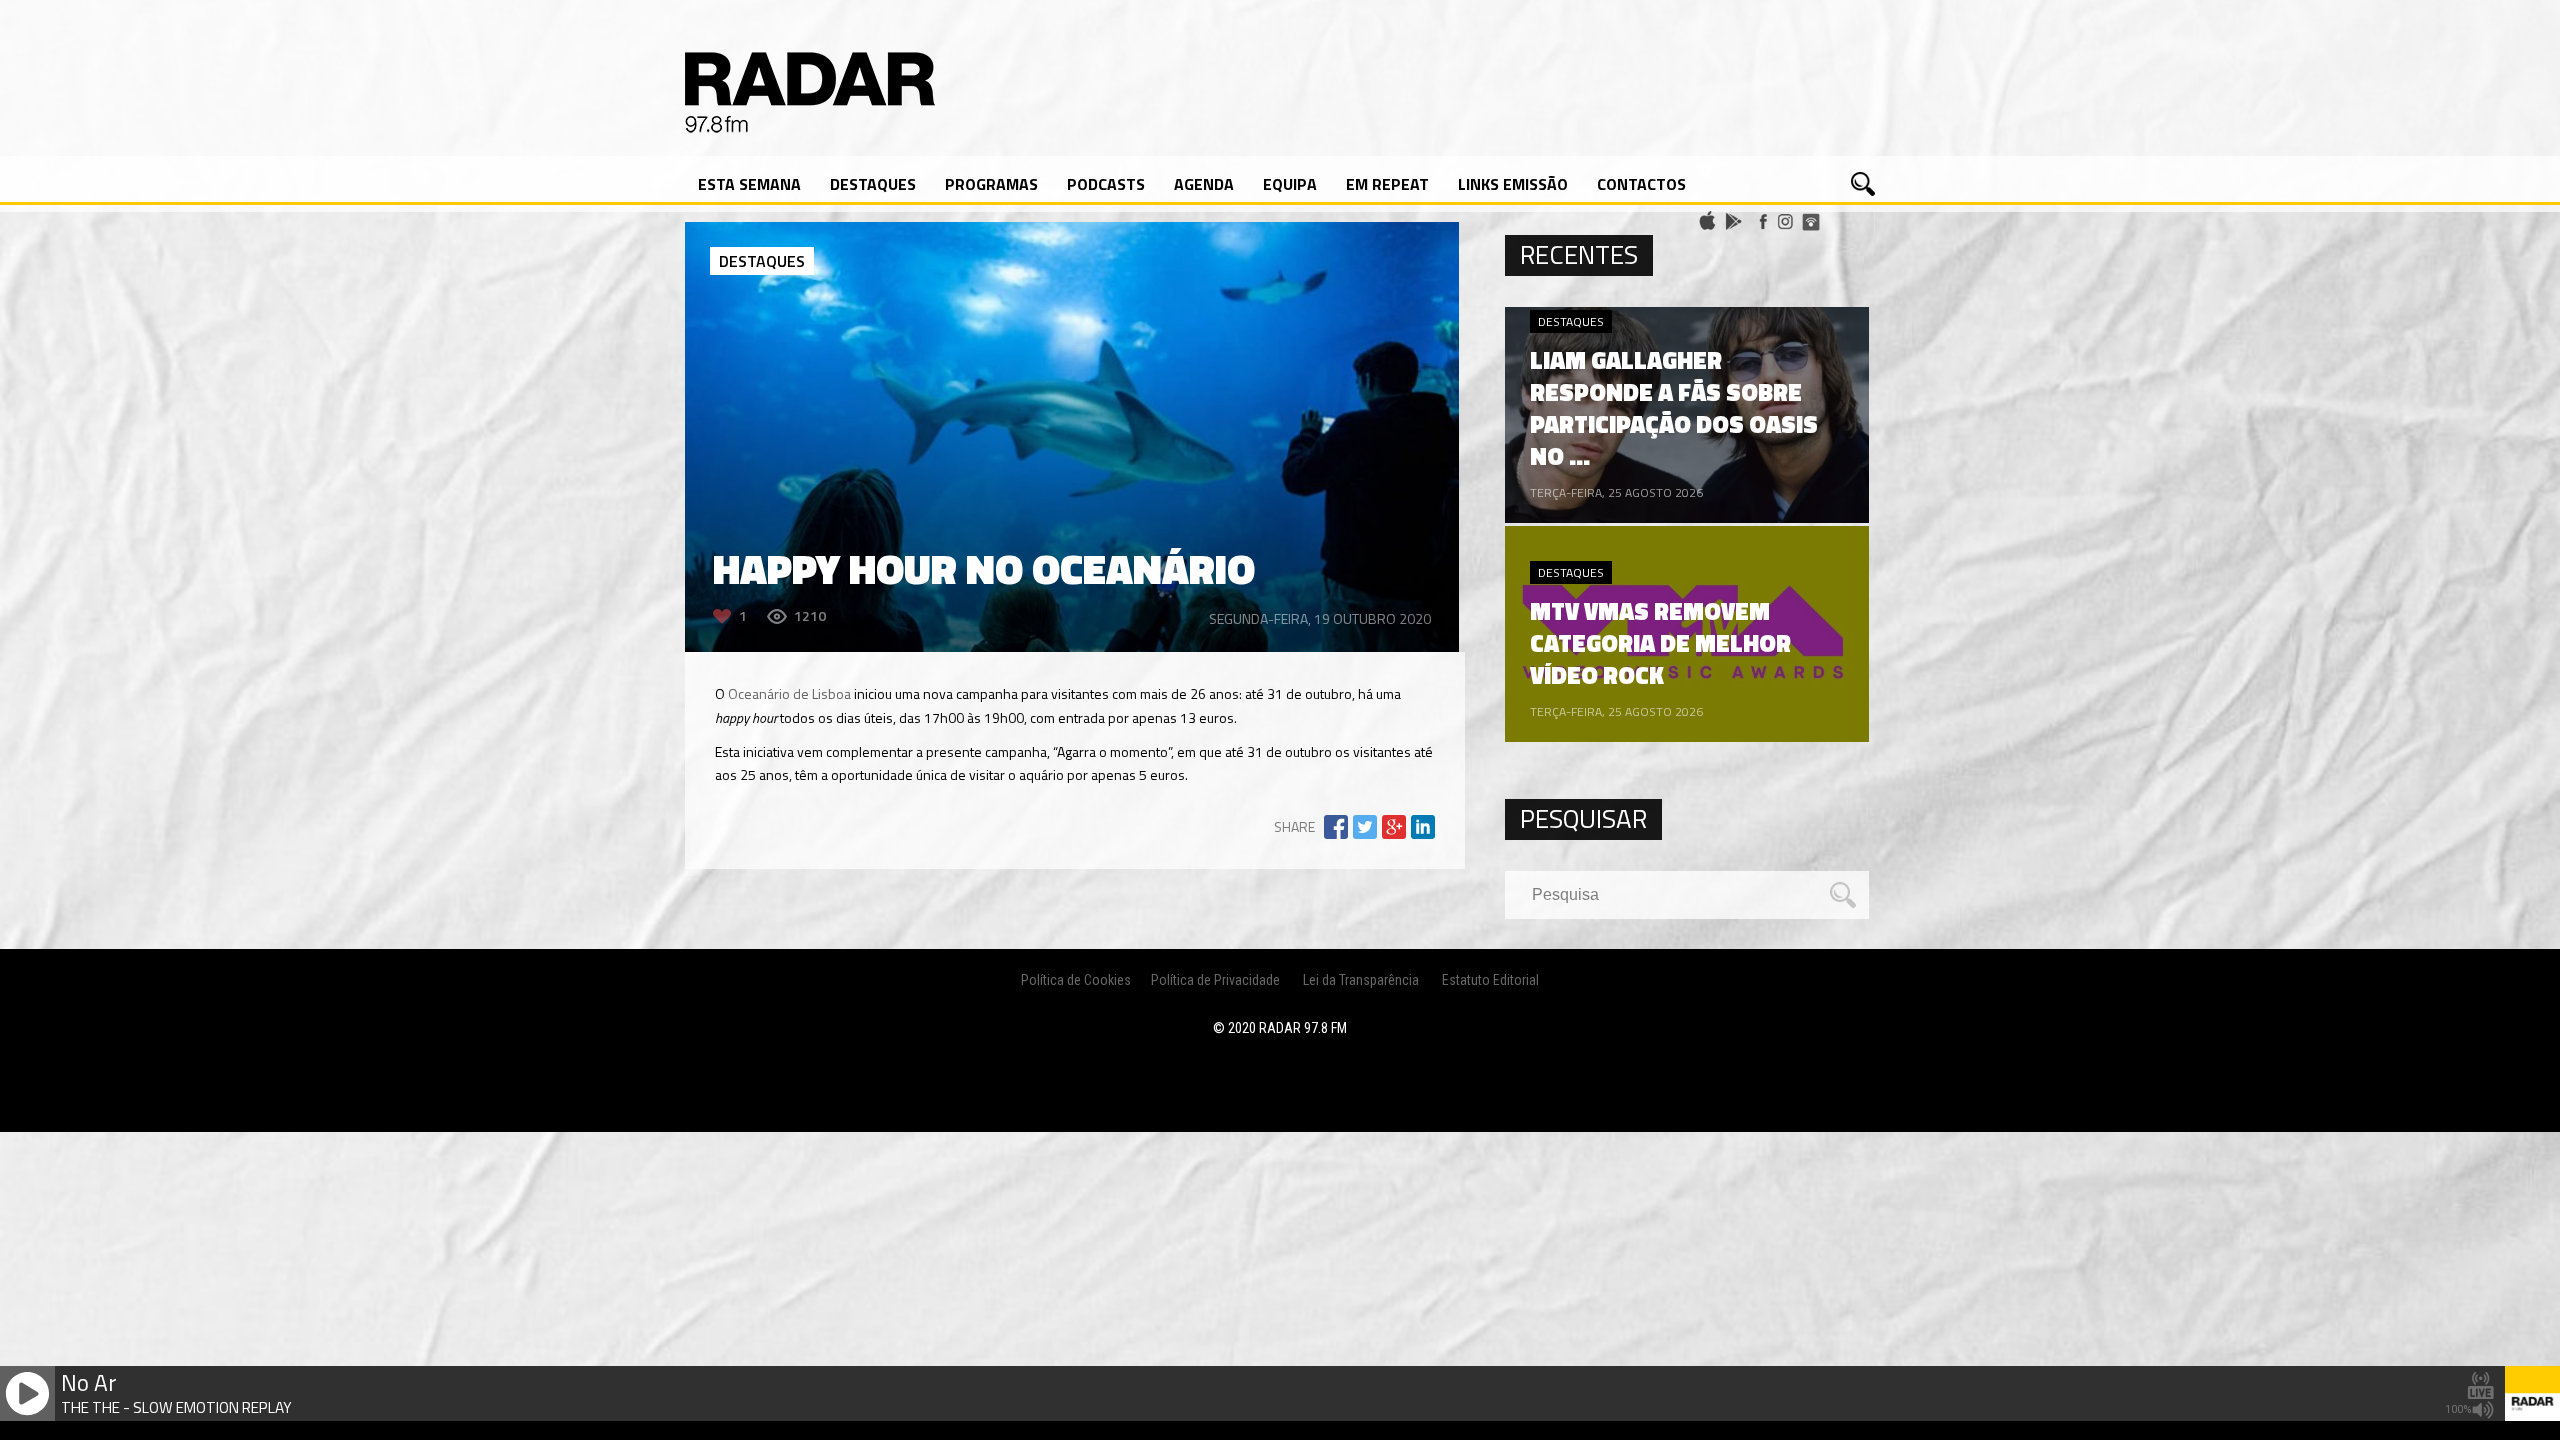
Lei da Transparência (1361, 980)
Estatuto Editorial (1490, 980)
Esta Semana (749, 184)
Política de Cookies (1076, 980)
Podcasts (1106, 184)
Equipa (1290, 184)
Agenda (1204, 184)
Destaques (873, 184)
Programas (991, 184)
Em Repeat (1387, 184)
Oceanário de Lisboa (789, 693)
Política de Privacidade (1215, 980)
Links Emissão (1513, 184)
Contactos (1641, 184)
